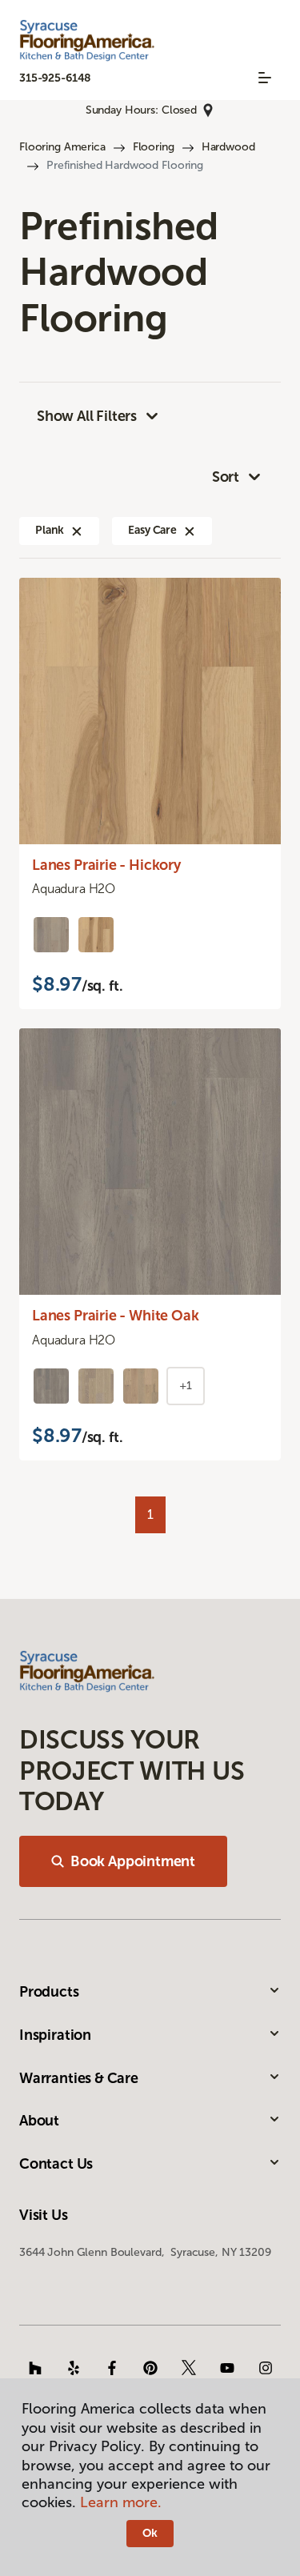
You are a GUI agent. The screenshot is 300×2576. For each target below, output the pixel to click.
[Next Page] (181, 1507)
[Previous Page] (120, 1507)
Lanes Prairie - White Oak (116, 1316)
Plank (50, 530)
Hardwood (228, 147)
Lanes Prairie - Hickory (106, 865)
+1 (186, 1386)
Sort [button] (226, 477)
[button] (77, 531)
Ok (150, 2533)
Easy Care (152, 530)
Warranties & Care (79, 2078)
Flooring (154, 147)
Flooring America (62, 147)
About (39, 2121)
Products (49, 1992)
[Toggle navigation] (265, 78)
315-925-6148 (55, 78)
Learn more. (121, 2502)
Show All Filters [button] (87, 416)
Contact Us (56, 2164)
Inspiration (55, 2035)
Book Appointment (133, 1861)
